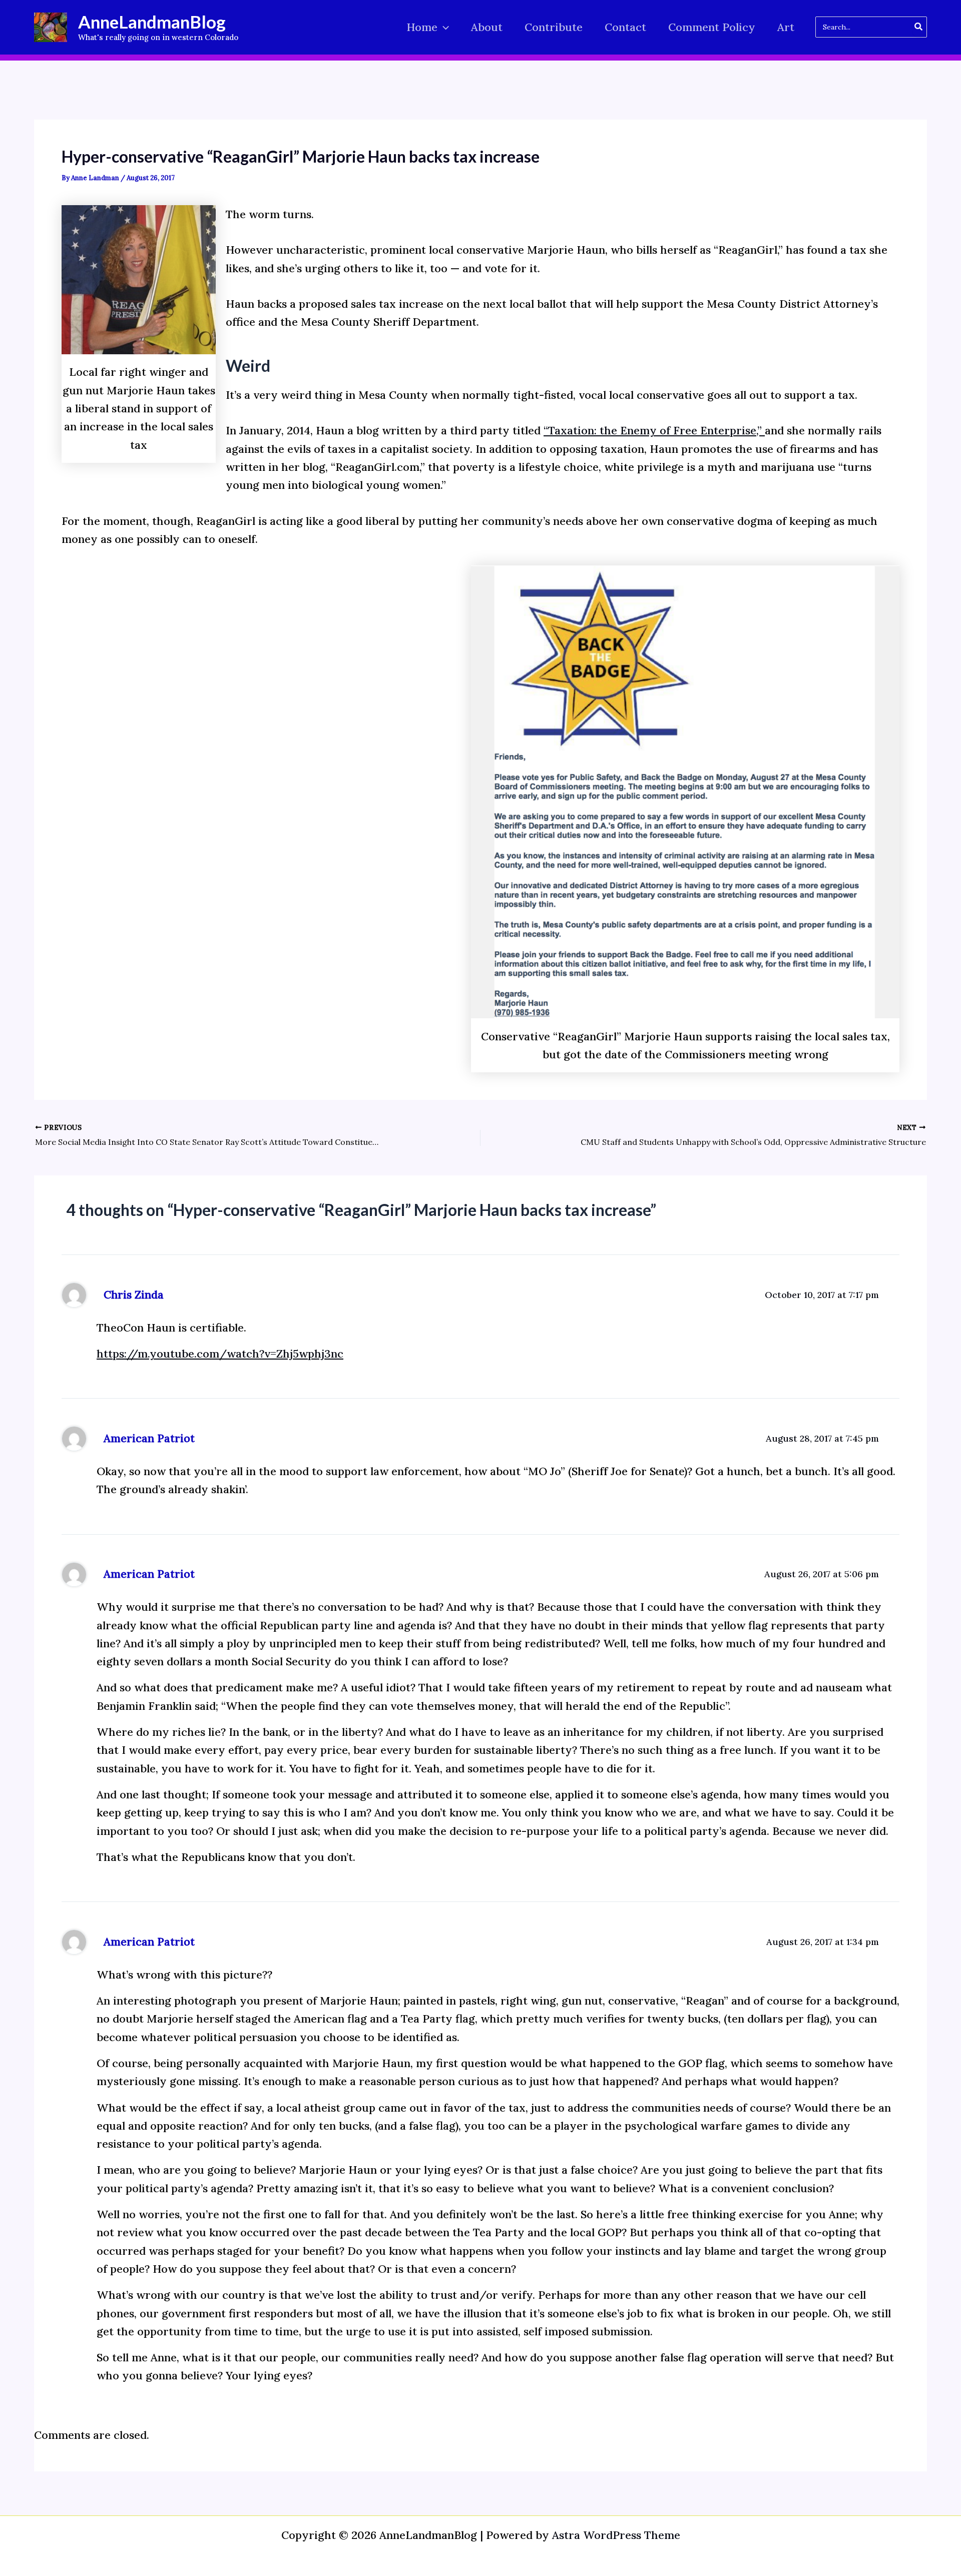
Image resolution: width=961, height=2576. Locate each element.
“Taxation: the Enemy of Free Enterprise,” (654, 430)
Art (786, 27)
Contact (625, 27)
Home (422, 27)
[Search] (919, 27)
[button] (443, 27)
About (487, 27)
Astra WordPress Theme (616, 2535)
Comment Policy (712, 27)
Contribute (554, 27)
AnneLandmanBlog (152, 22)
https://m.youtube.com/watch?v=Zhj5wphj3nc (220, 1354)
